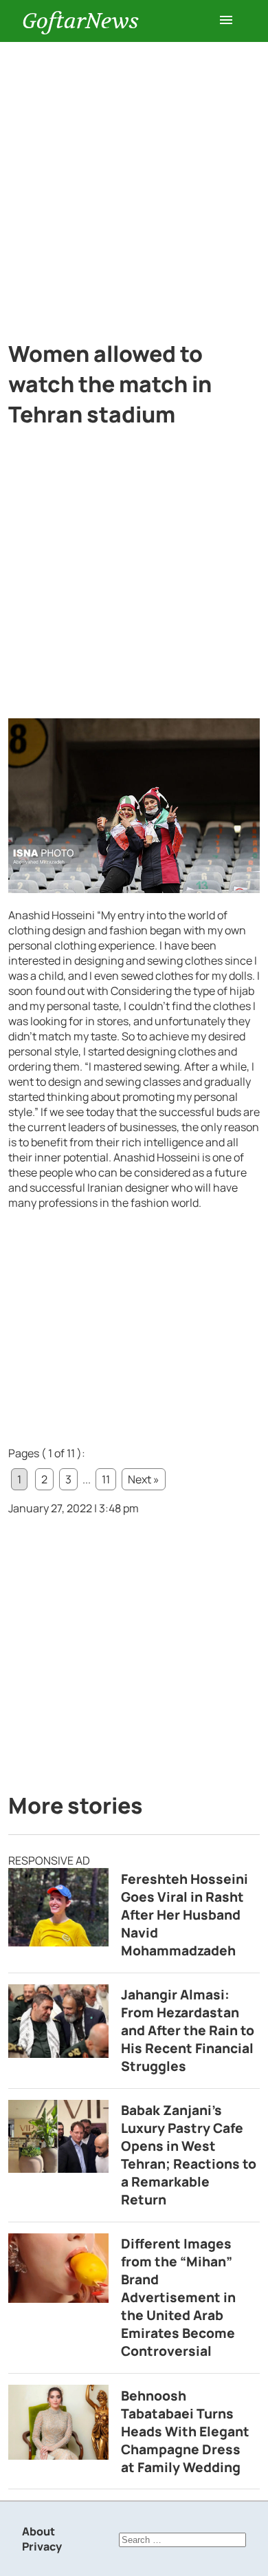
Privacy (42, 2546)
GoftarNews (80, 21)
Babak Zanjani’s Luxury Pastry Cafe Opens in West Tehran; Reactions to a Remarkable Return (189, 2155)
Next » (144, 1479)
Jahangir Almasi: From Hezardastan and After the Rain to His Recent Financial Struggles (188, 2030)
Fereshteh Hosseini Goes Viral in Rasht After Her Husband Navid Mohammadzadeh (185, 1915)
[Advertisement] (134, 183)
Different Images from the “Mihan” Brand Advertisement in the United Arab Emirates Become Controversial (178, 2297)
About (38, 2531)
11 (106, 1479)
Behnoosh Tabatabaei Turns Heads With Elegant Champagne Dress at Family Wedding (185, 2432)
